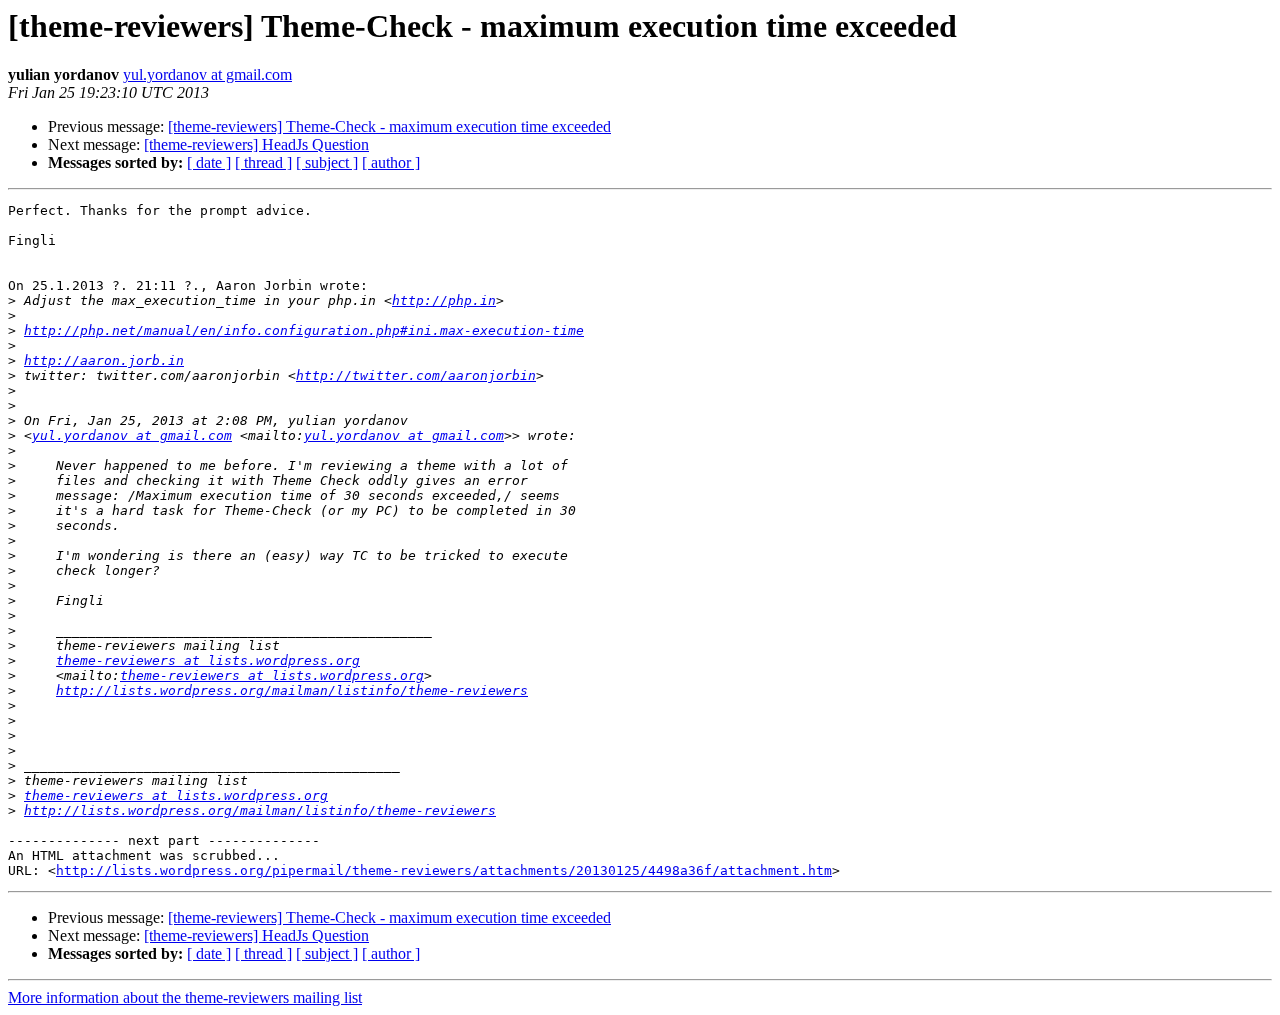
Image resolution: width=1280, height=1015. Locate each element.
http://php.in (444, 300)
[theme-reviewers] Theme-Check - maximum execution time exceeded (389, 126)
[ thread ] (263, 162)
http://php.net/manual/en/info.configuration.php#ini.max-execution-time (304, 330)
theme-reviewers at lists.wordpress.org (208, 660)
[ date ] (209, 162)
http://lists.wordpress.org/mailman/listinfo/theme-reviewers (292, 690)
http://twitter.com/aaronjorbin (416, 375)
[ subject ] (327, 162)
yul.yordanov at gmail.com (207, 74)
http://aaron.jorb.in (104, 360)
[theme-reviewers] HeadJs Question (256, 144)
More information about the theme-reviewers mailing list (185, 997)
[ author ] (391, 162)
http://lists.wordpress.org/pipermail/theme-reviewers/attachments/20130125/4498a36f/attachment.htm (444, 870)
